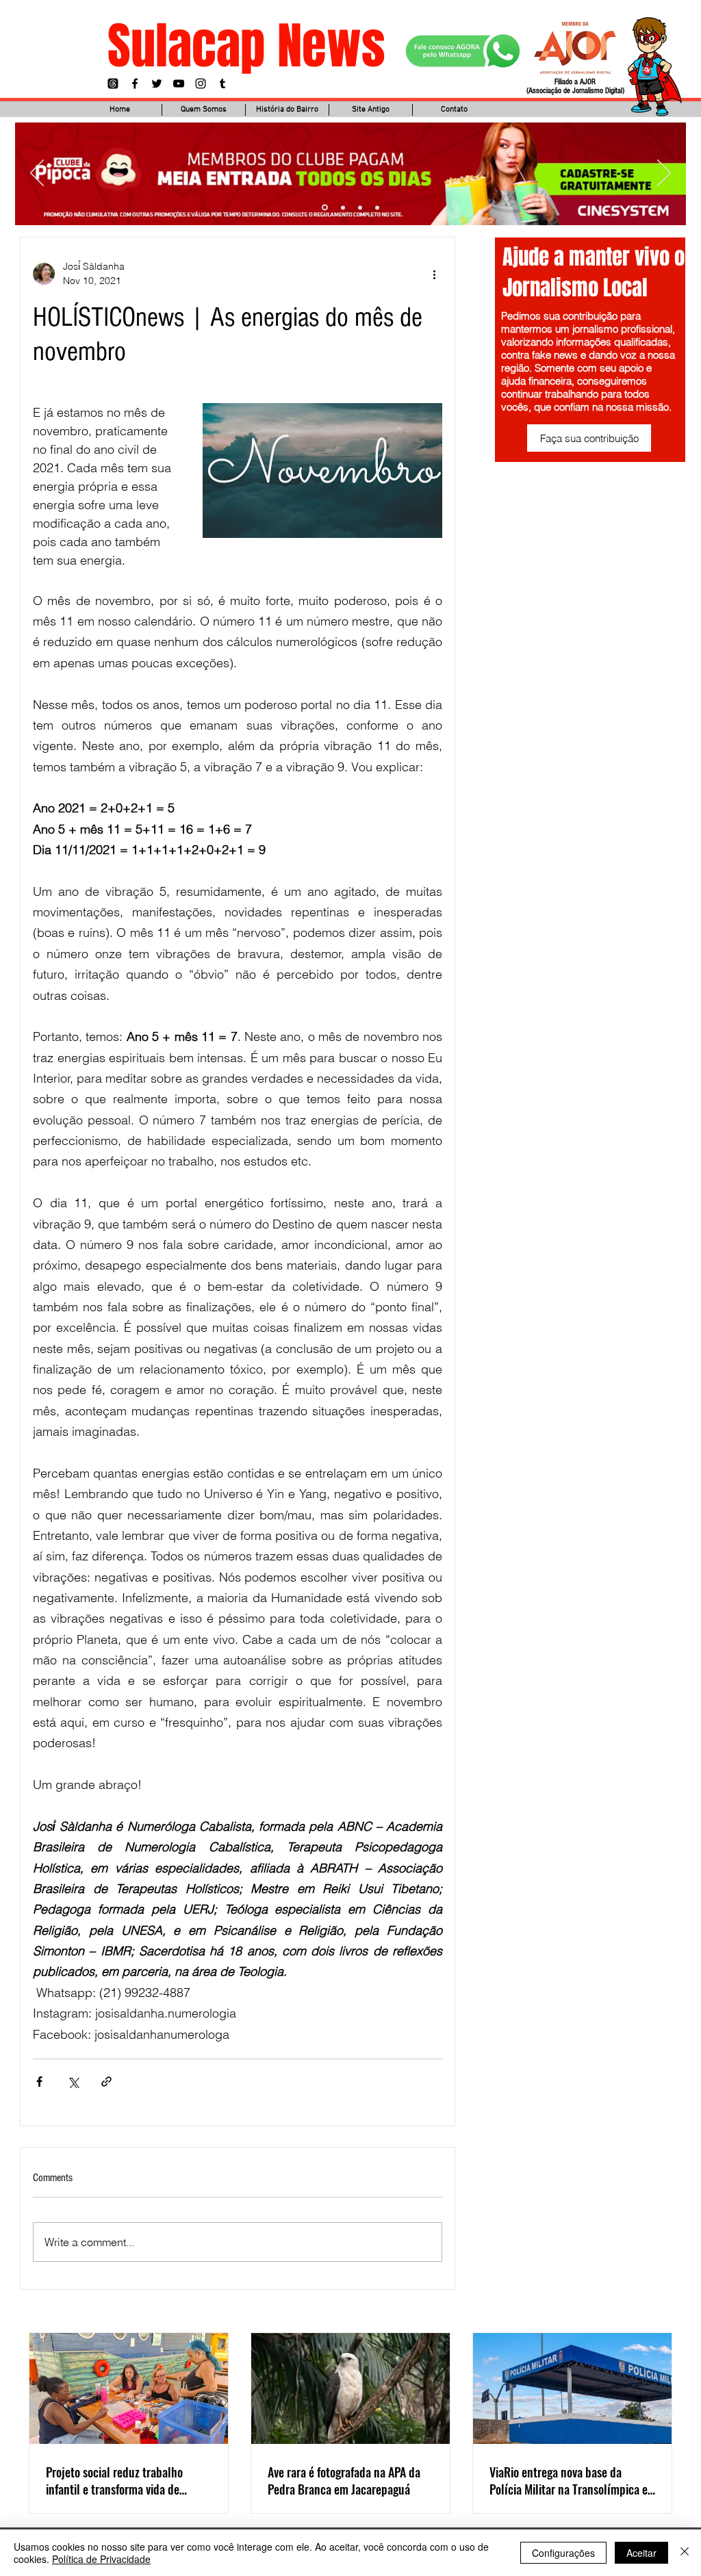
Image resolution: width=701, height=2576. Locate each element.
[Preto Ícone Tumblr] (222, 83)
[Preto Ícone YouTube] (179, 83)
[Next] (664, 174)
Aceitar (641, 2553)
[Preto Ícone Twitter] (157, 83)
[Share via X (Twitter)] (73, 2082)
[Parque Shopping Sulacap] (360, 207)
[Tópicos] (113, 83)
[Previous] (37, 174)
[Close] (685, 2553)
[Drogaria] (377, 207)
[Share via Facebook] (39, 2082)
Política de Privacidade (101, 2559)
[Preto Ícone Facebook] (135, 83)
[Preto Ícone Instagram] (201, 83)
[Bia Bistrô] (342, 208)
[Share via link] (106, 2082)
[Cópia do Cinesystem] (324, 207)
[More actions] (434, 274)
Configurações (563, 2553)
